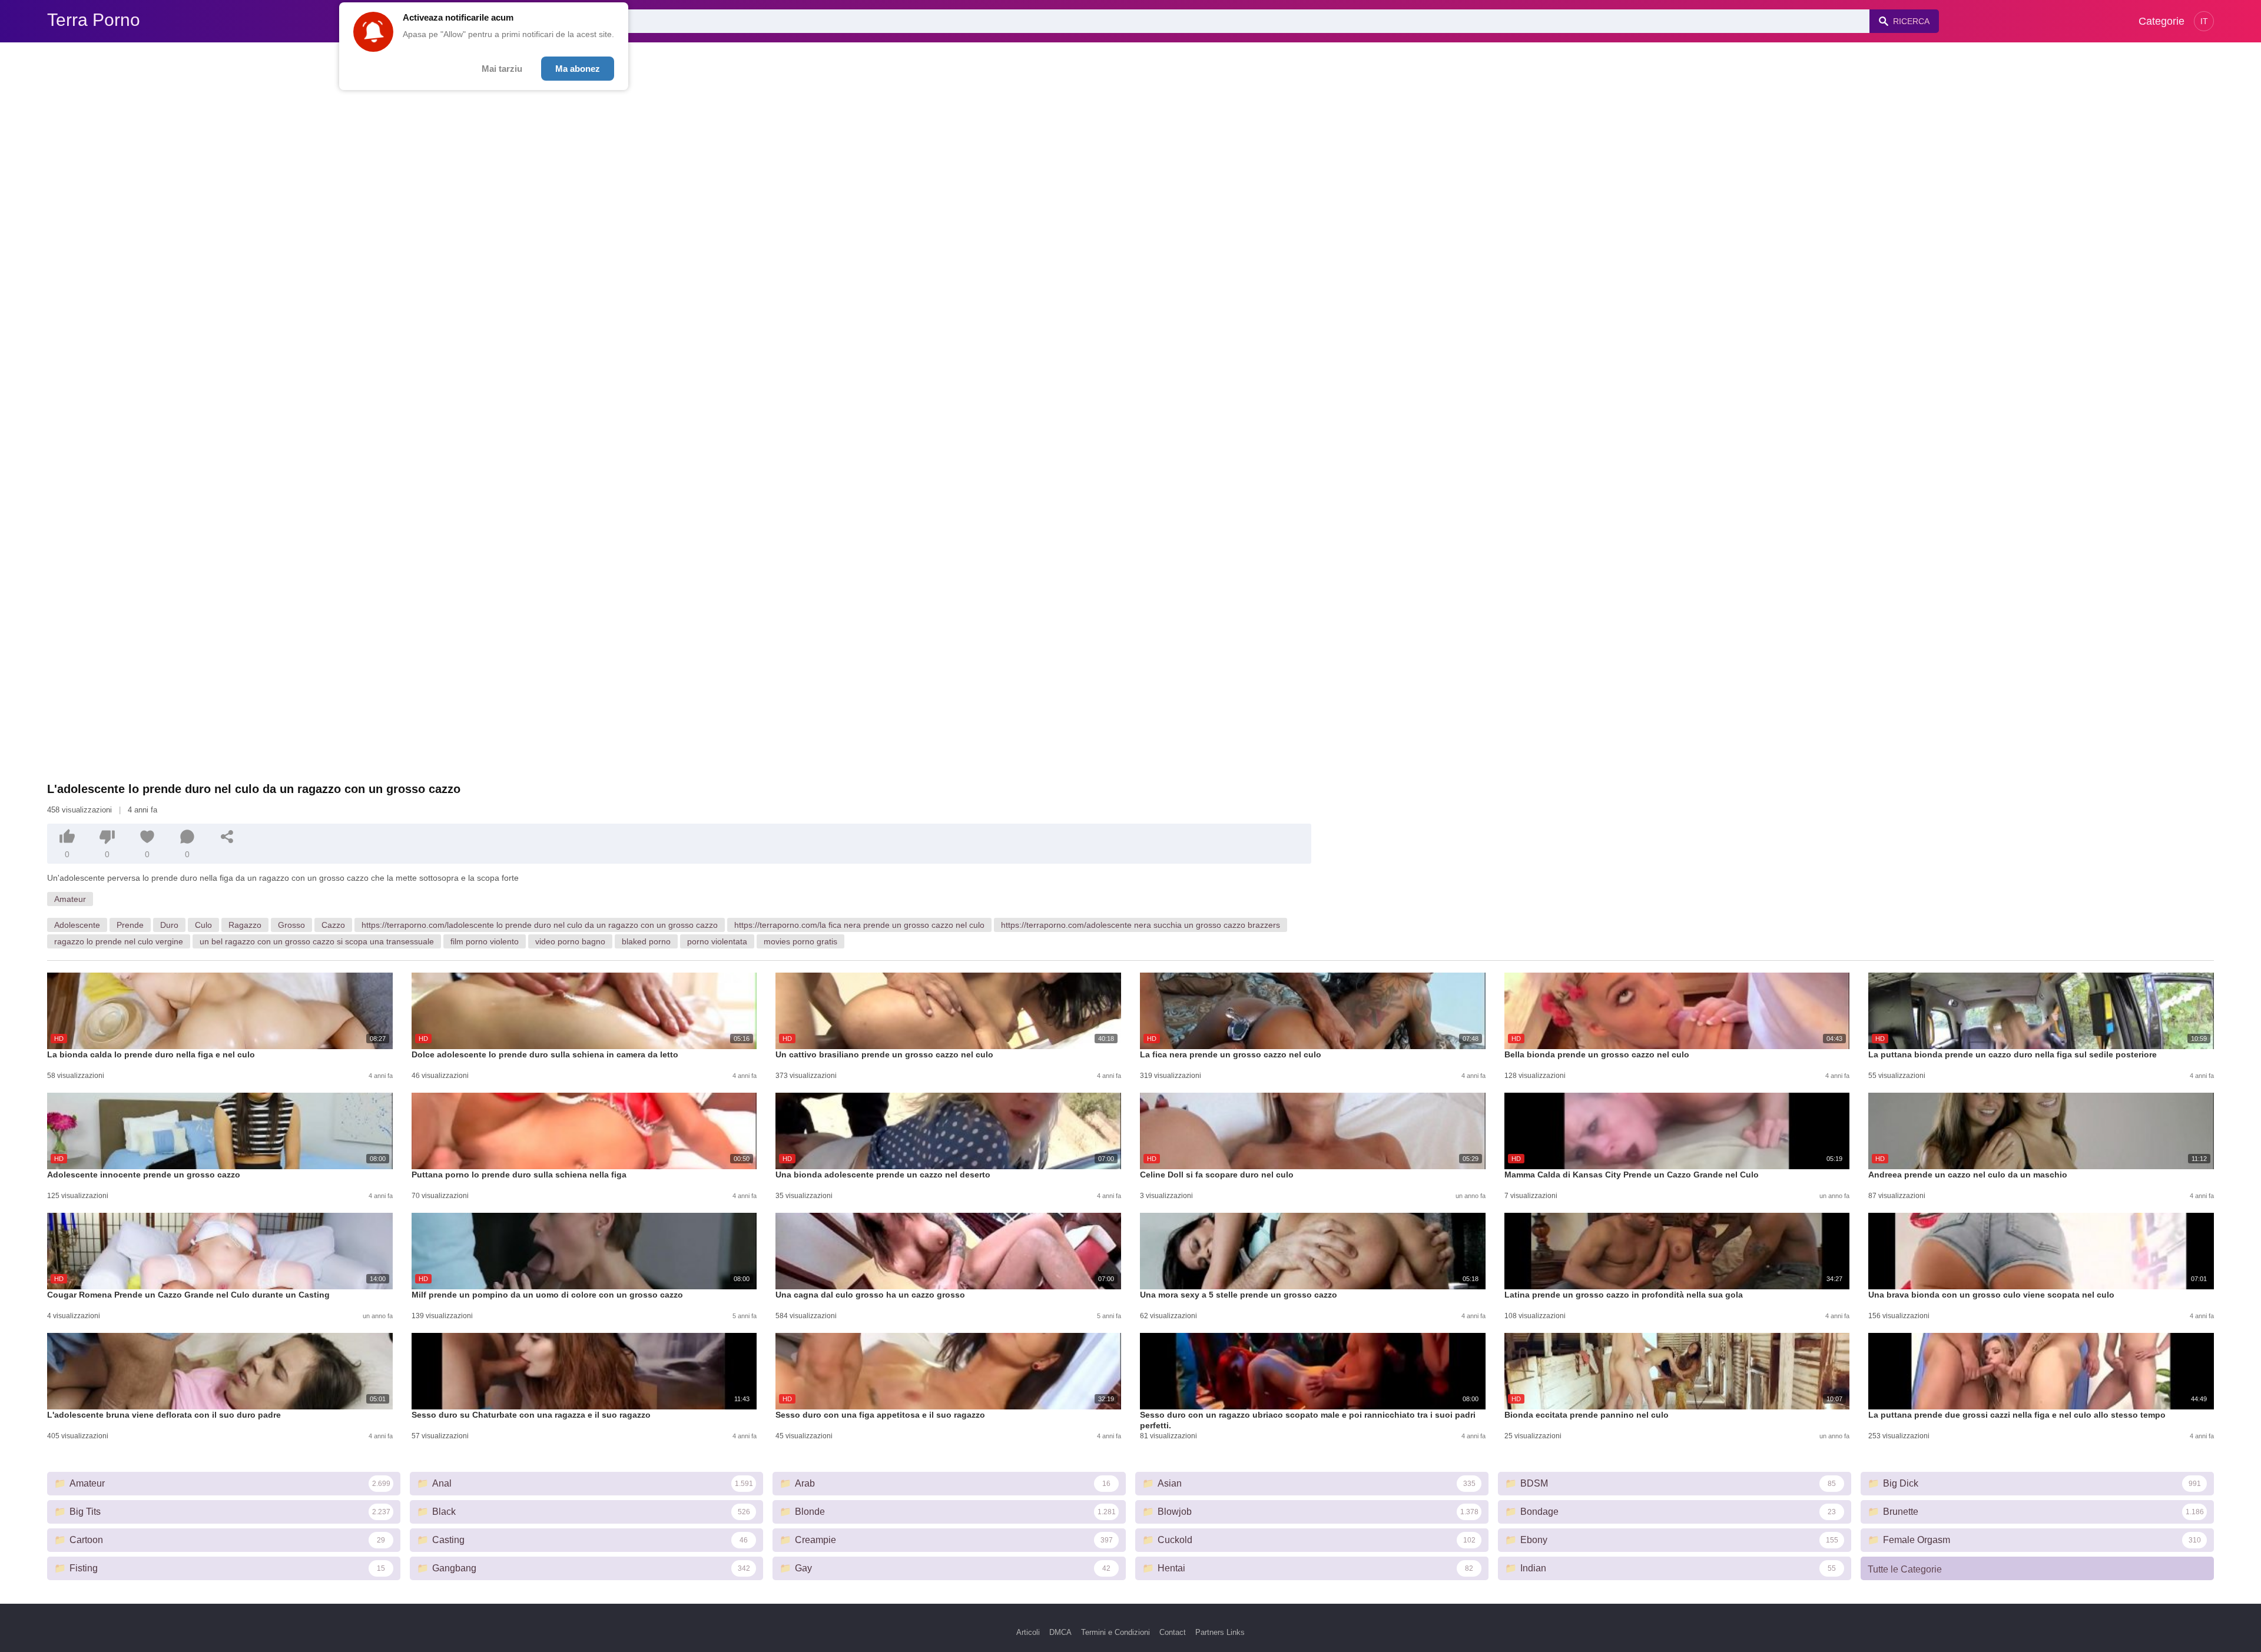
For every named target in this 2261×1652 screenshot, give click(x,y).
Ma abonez (578, 69)
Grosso (291, 925)
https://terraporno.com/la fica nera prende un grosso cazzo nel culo (859, 925)
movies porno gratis (800, 941)
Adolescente (77, 925)
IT (2204, 21)
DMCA (1060, 1632)
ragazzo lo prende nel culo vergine (119, 941)
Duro (169, 925)
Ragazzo (245, 925)
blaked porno (646, 941)
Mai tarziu (502, 69)
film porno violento (485, 941)
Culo (203, 925)
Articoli (1028, 1632)
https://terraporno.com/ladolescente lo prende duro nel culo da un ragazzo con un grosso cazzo (540, 925)
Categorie (2161, 21)
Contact (1173, 1632)
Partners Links (1220, 1632)
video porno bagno (570, 941)
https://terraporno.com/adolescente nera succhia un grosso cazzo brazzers (1141, 925)
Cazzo (333, 925)
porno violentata (717, 941)
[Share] (227, 837)
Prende (130, 925)
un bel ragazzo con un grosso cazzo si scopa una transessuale (317, 941)
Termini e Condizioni (1115, 1632)
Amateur (70, 899)
